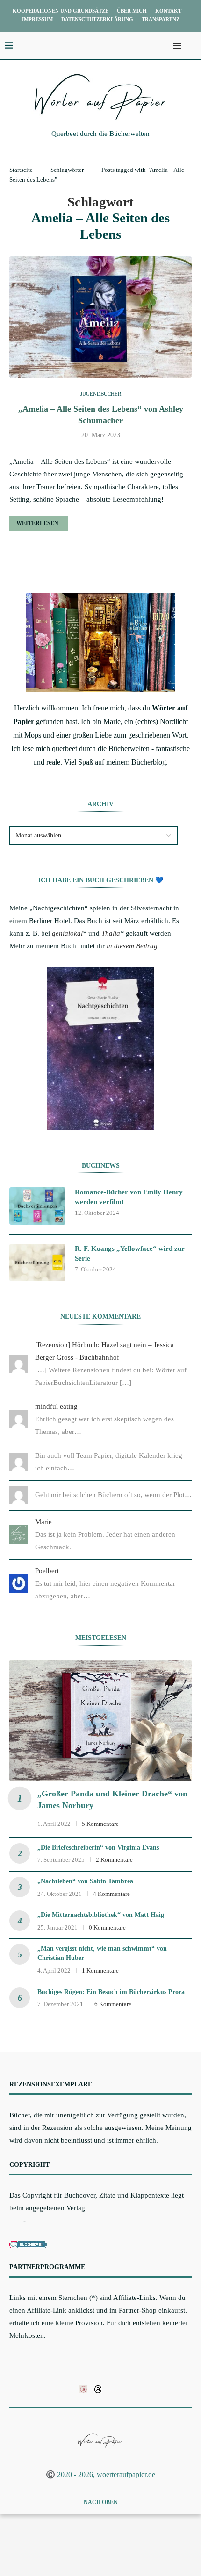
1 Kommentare (100, 1970)
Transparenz (161, 19)
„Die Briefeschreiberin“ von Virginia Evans (98, 1848)
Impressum (37, 19)
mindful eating (56, 1406)
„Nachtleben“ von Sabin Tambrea (85, 1881)
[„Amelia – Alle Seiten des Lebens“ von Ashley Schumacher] (100, 317)
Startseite (21, 170)
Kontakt (168, 11)
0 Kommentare (107, 1927)
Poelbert (47, 1571)
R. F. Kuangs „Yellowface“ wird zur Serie (130, 1253)
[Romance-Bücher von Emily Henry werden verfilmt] (37, 1206)
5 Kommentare (100, 1824)
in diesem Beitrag (132, 946)
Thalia (111, 933)
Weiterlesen (37, 523)
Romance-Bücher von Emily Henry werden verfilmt (129, 1197)
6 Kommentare (113, 2004)
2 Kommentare (114, 1860)
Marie (43, 1522)
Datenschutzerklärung (97, 19)
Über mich (132, 11)
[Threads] (98, 2389)
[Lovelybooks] (83, 2389)
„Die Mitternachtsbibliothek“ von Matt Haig (101, 1915)
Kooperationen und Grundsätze (61, 11)
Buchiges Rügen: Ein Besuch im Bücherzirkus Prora (111, 1992)
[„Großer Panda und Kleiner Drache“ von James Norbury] (100, 1720)
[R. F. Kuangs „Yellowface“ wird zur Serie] (37, 1263)
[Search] (192, 46)
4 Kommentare (111, 1894)
